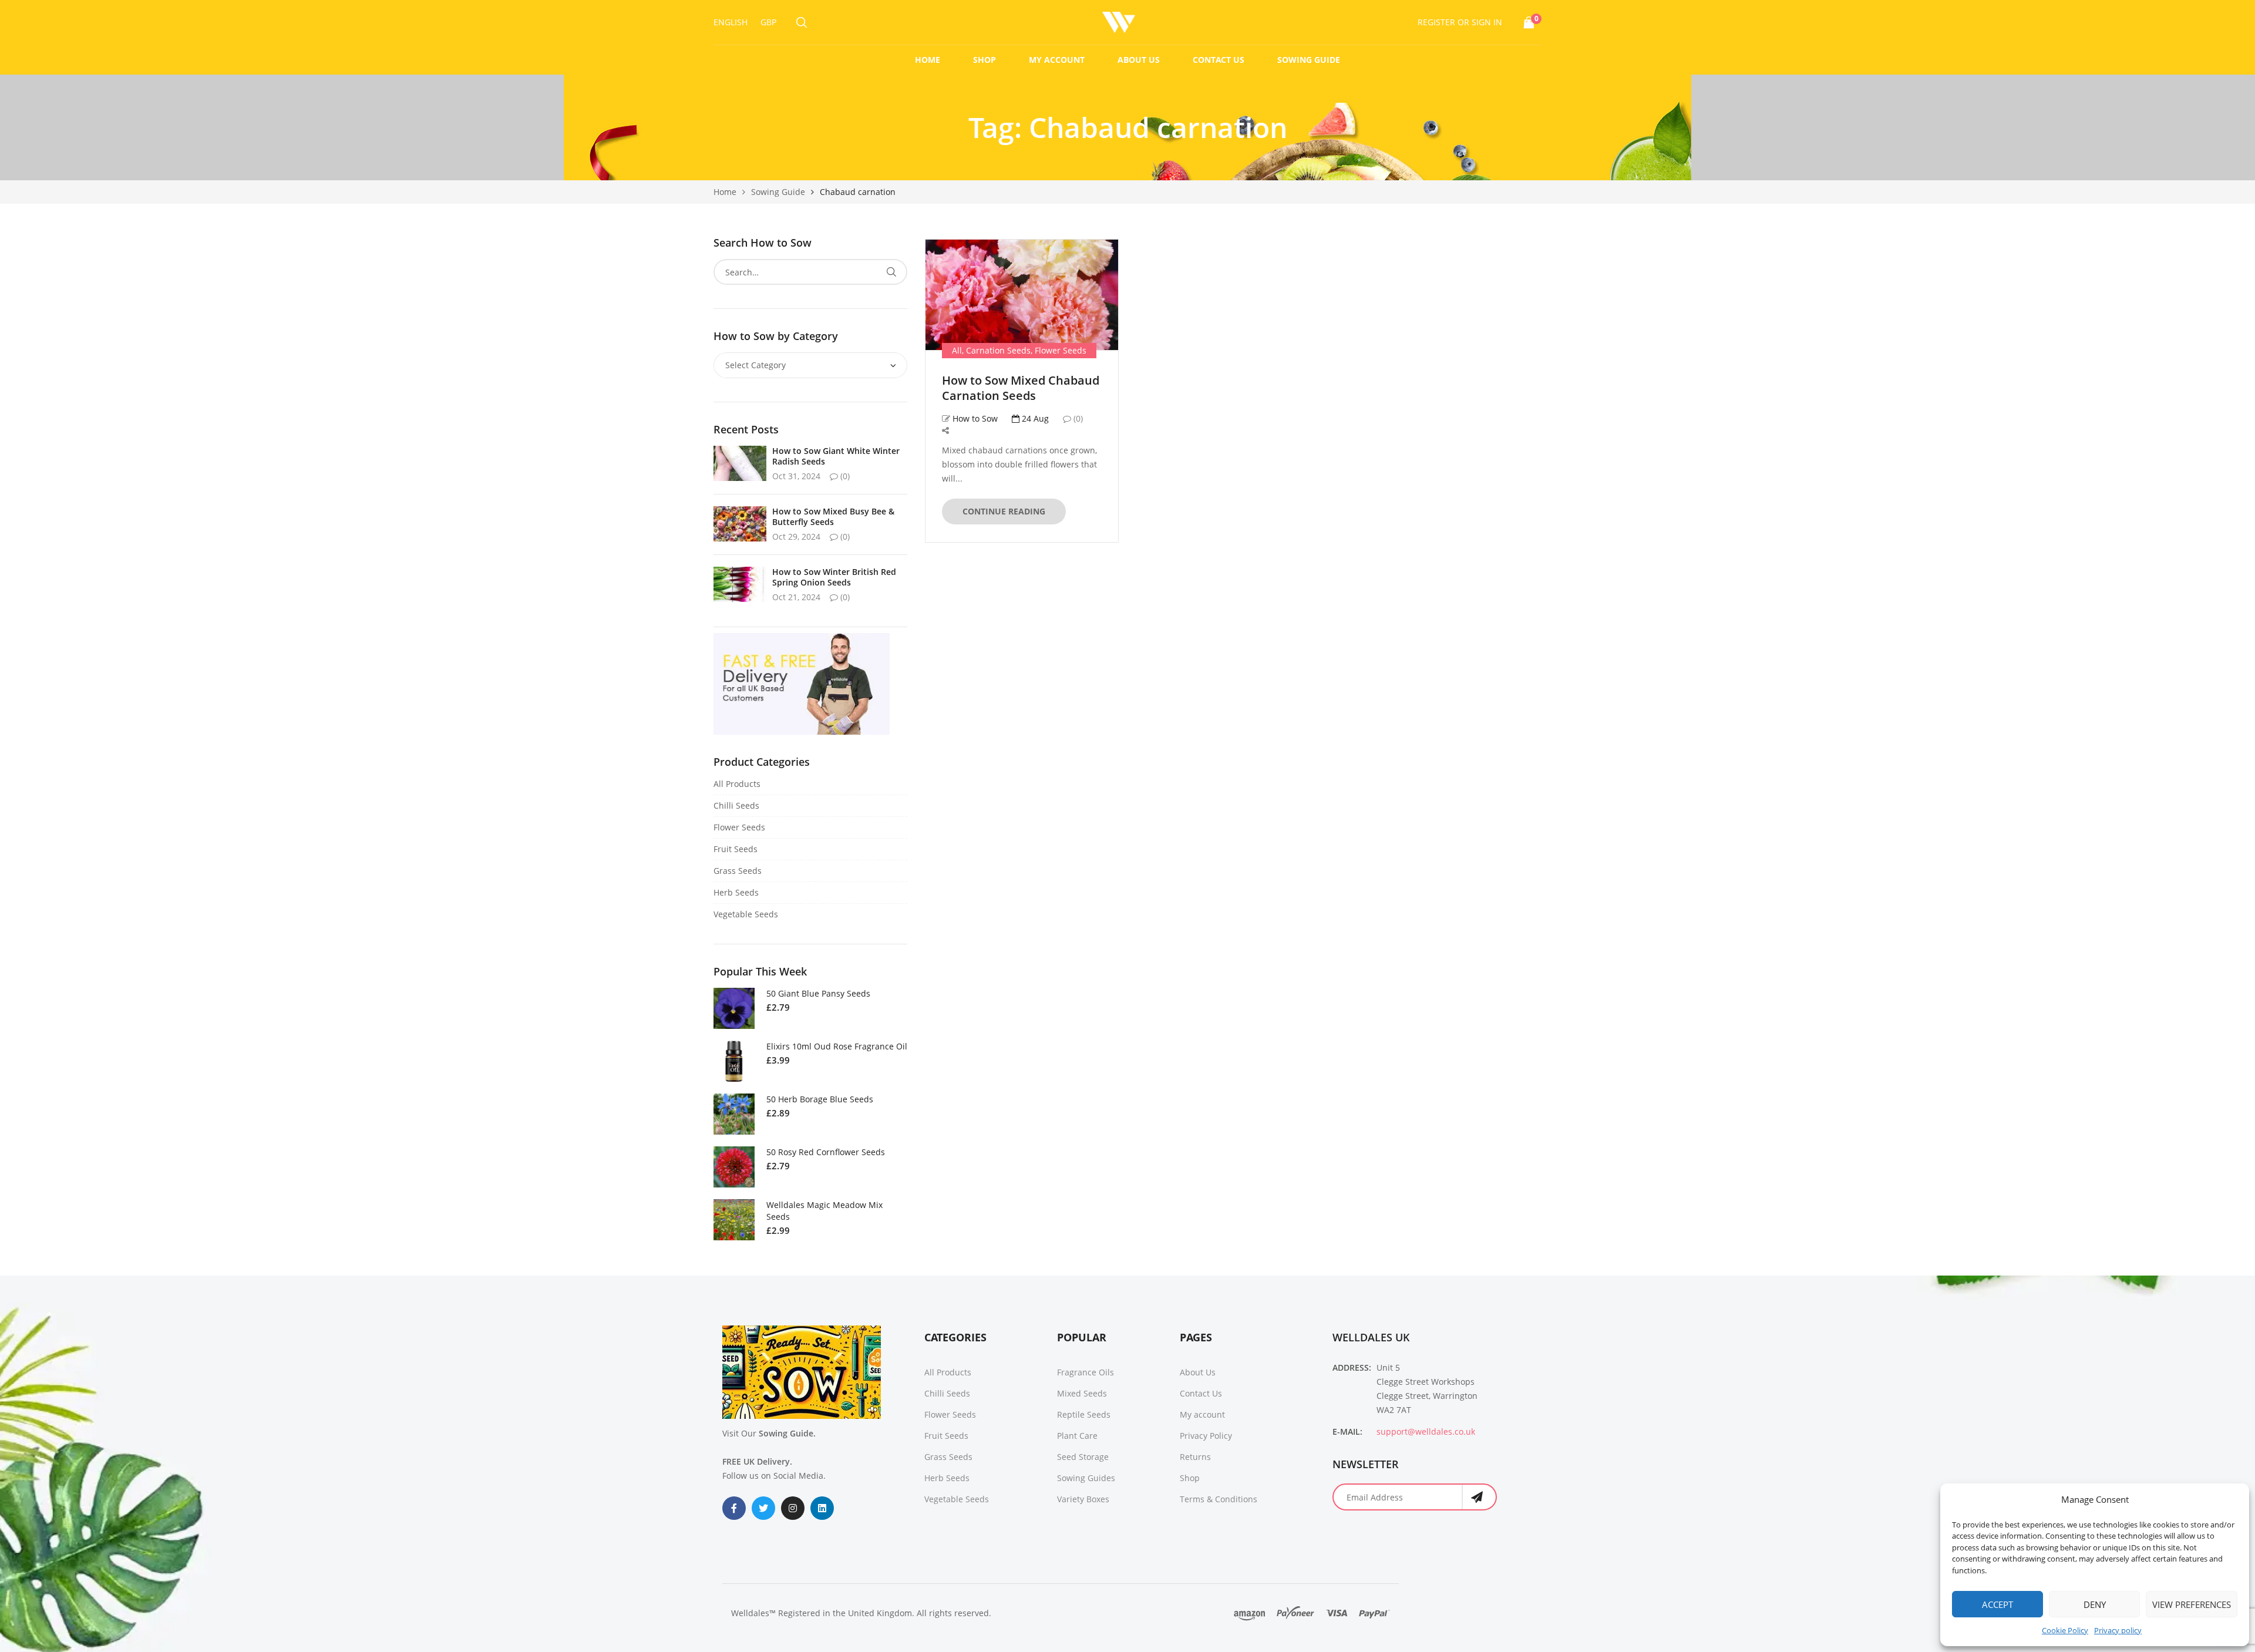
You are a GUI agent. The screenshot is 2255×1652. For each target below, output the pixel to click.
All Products (737, 784)
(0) (1077, 418)
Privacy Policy (1206, 1436)
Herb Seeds (736, 892)
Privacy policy (2118, 1630)
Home (928, 60)
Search (891, 272)
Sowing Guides (1086, 1478)
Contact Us (1219, 60)
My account (1057, 60)
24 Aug (1034, 418)
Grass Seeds (738, 871)
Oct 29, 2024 (796, 536)
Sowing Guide (1309, 60)
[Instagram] (793, 1508)
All (957, 350)
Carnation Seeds (998, 350)
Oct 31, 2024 (796, 476)
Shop (985, 60)
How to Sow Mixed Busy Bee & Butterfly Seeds (833, 517)
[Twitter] (763, 1508)
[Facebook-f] (734, 1508)
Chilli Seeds (736, 805)
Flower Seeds (1061, 350)
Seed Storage (1083, 1457)
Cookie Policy (2065, 1630)
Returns (1195, 1457)
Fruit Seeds (736, 849)
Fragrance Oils (1086, 1372)
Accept (1997, 1604)
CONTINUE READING (1004, 511)
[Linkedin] (822, 1508)
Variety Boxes (1083, 1499)
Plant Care (1077, 1436)
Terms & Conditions (1219, 1499)
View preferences (2192, 1604)
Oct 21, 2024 (796, 597)
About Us (1139, 60)
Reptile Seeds (1084, 1414)
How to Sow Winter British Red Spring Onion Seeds (834, 577)
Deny (2095, 1604)
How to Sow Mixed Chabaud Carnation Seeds (1021, 388)
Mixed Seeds (1082, 1393)
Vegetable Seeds (746, 914)
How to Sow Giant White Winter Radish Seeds (836, 456)
